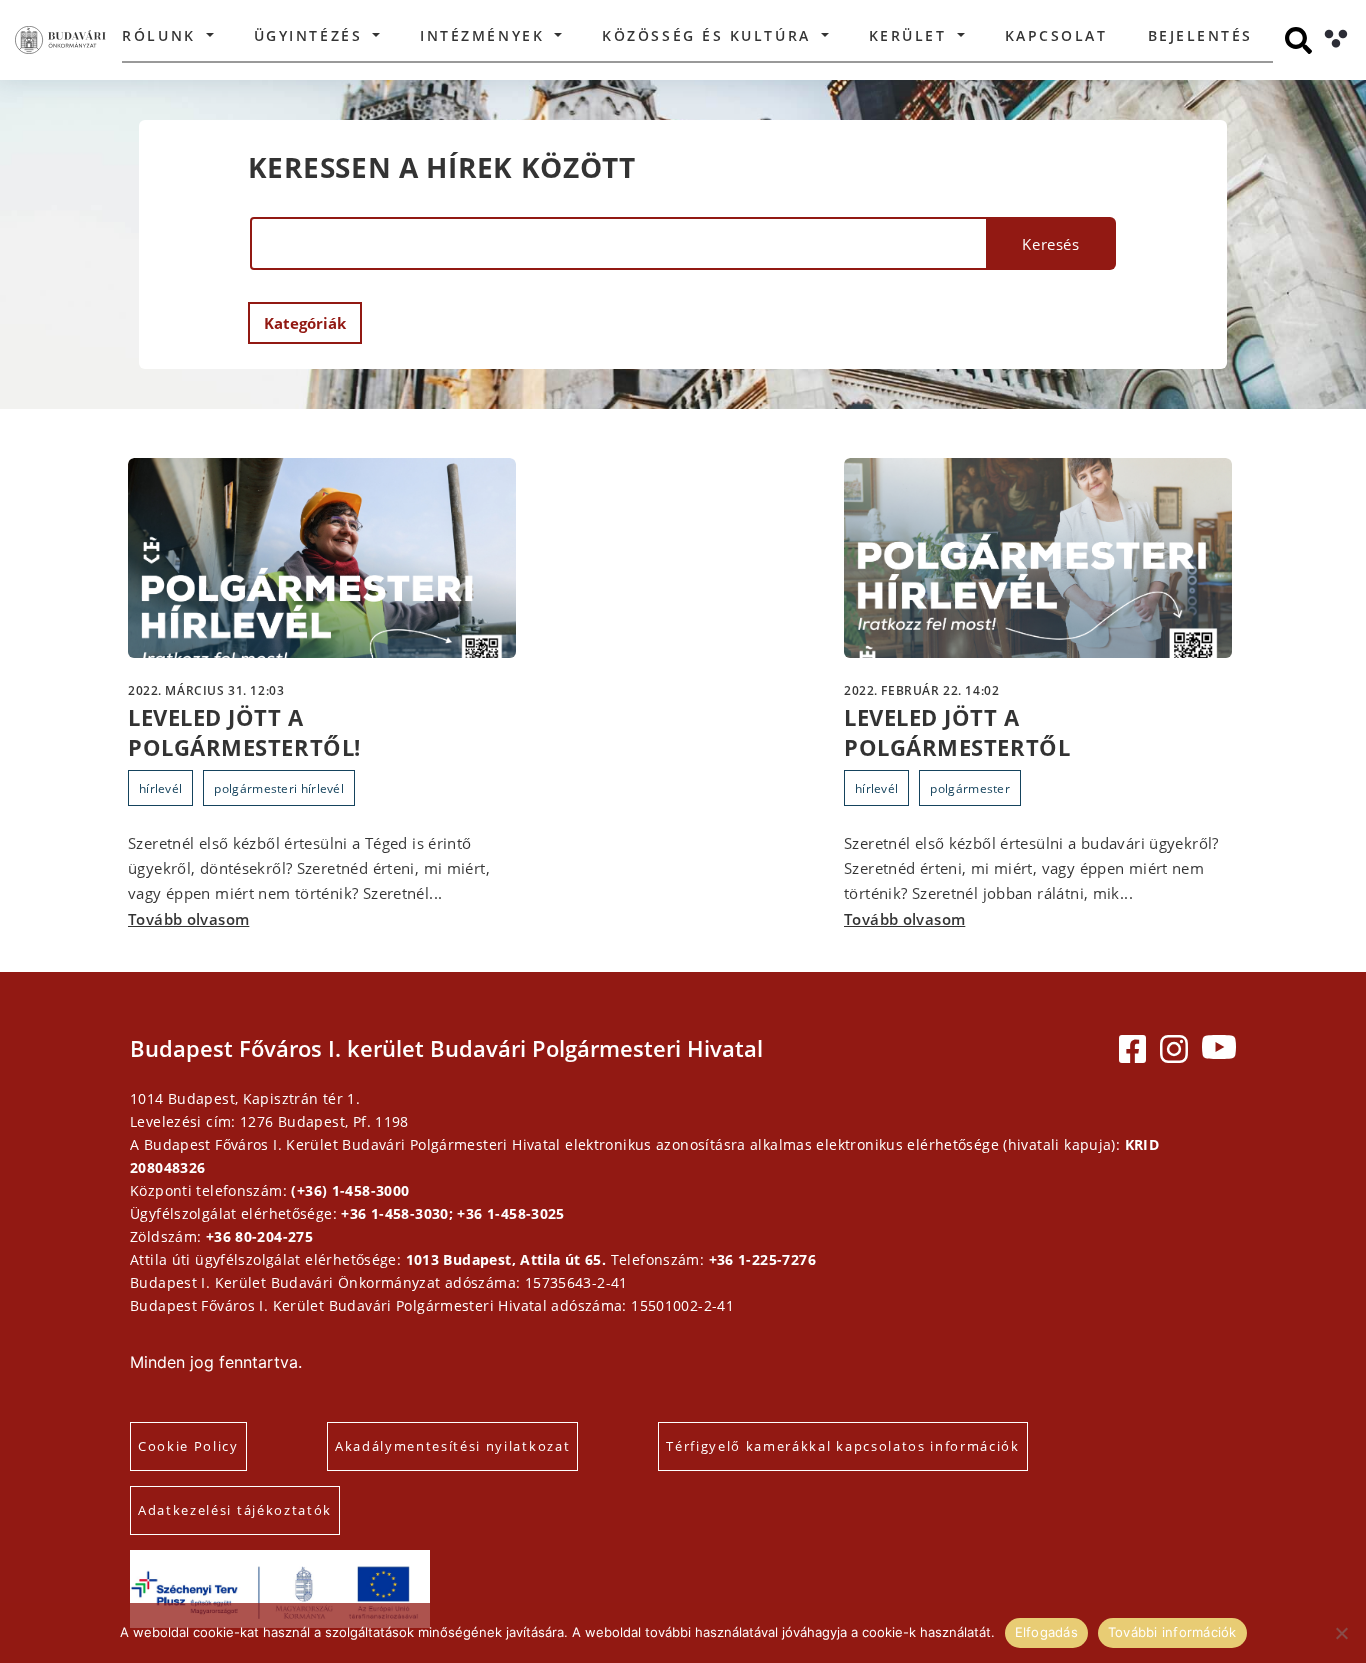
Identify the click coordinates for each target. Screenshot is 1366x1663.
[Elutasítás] (1341, 1633)
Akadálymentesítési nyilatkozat (452, 1446)
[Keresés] (1298, 40)
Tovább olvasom (188, 919)
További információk (1172, 1632)
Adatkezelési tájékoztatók (235, 1510)
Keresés (1050, 244)
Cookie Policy (188, 1446)
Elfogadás (1046, 1632)
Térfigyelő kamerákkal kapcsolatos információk (843, 1446)
